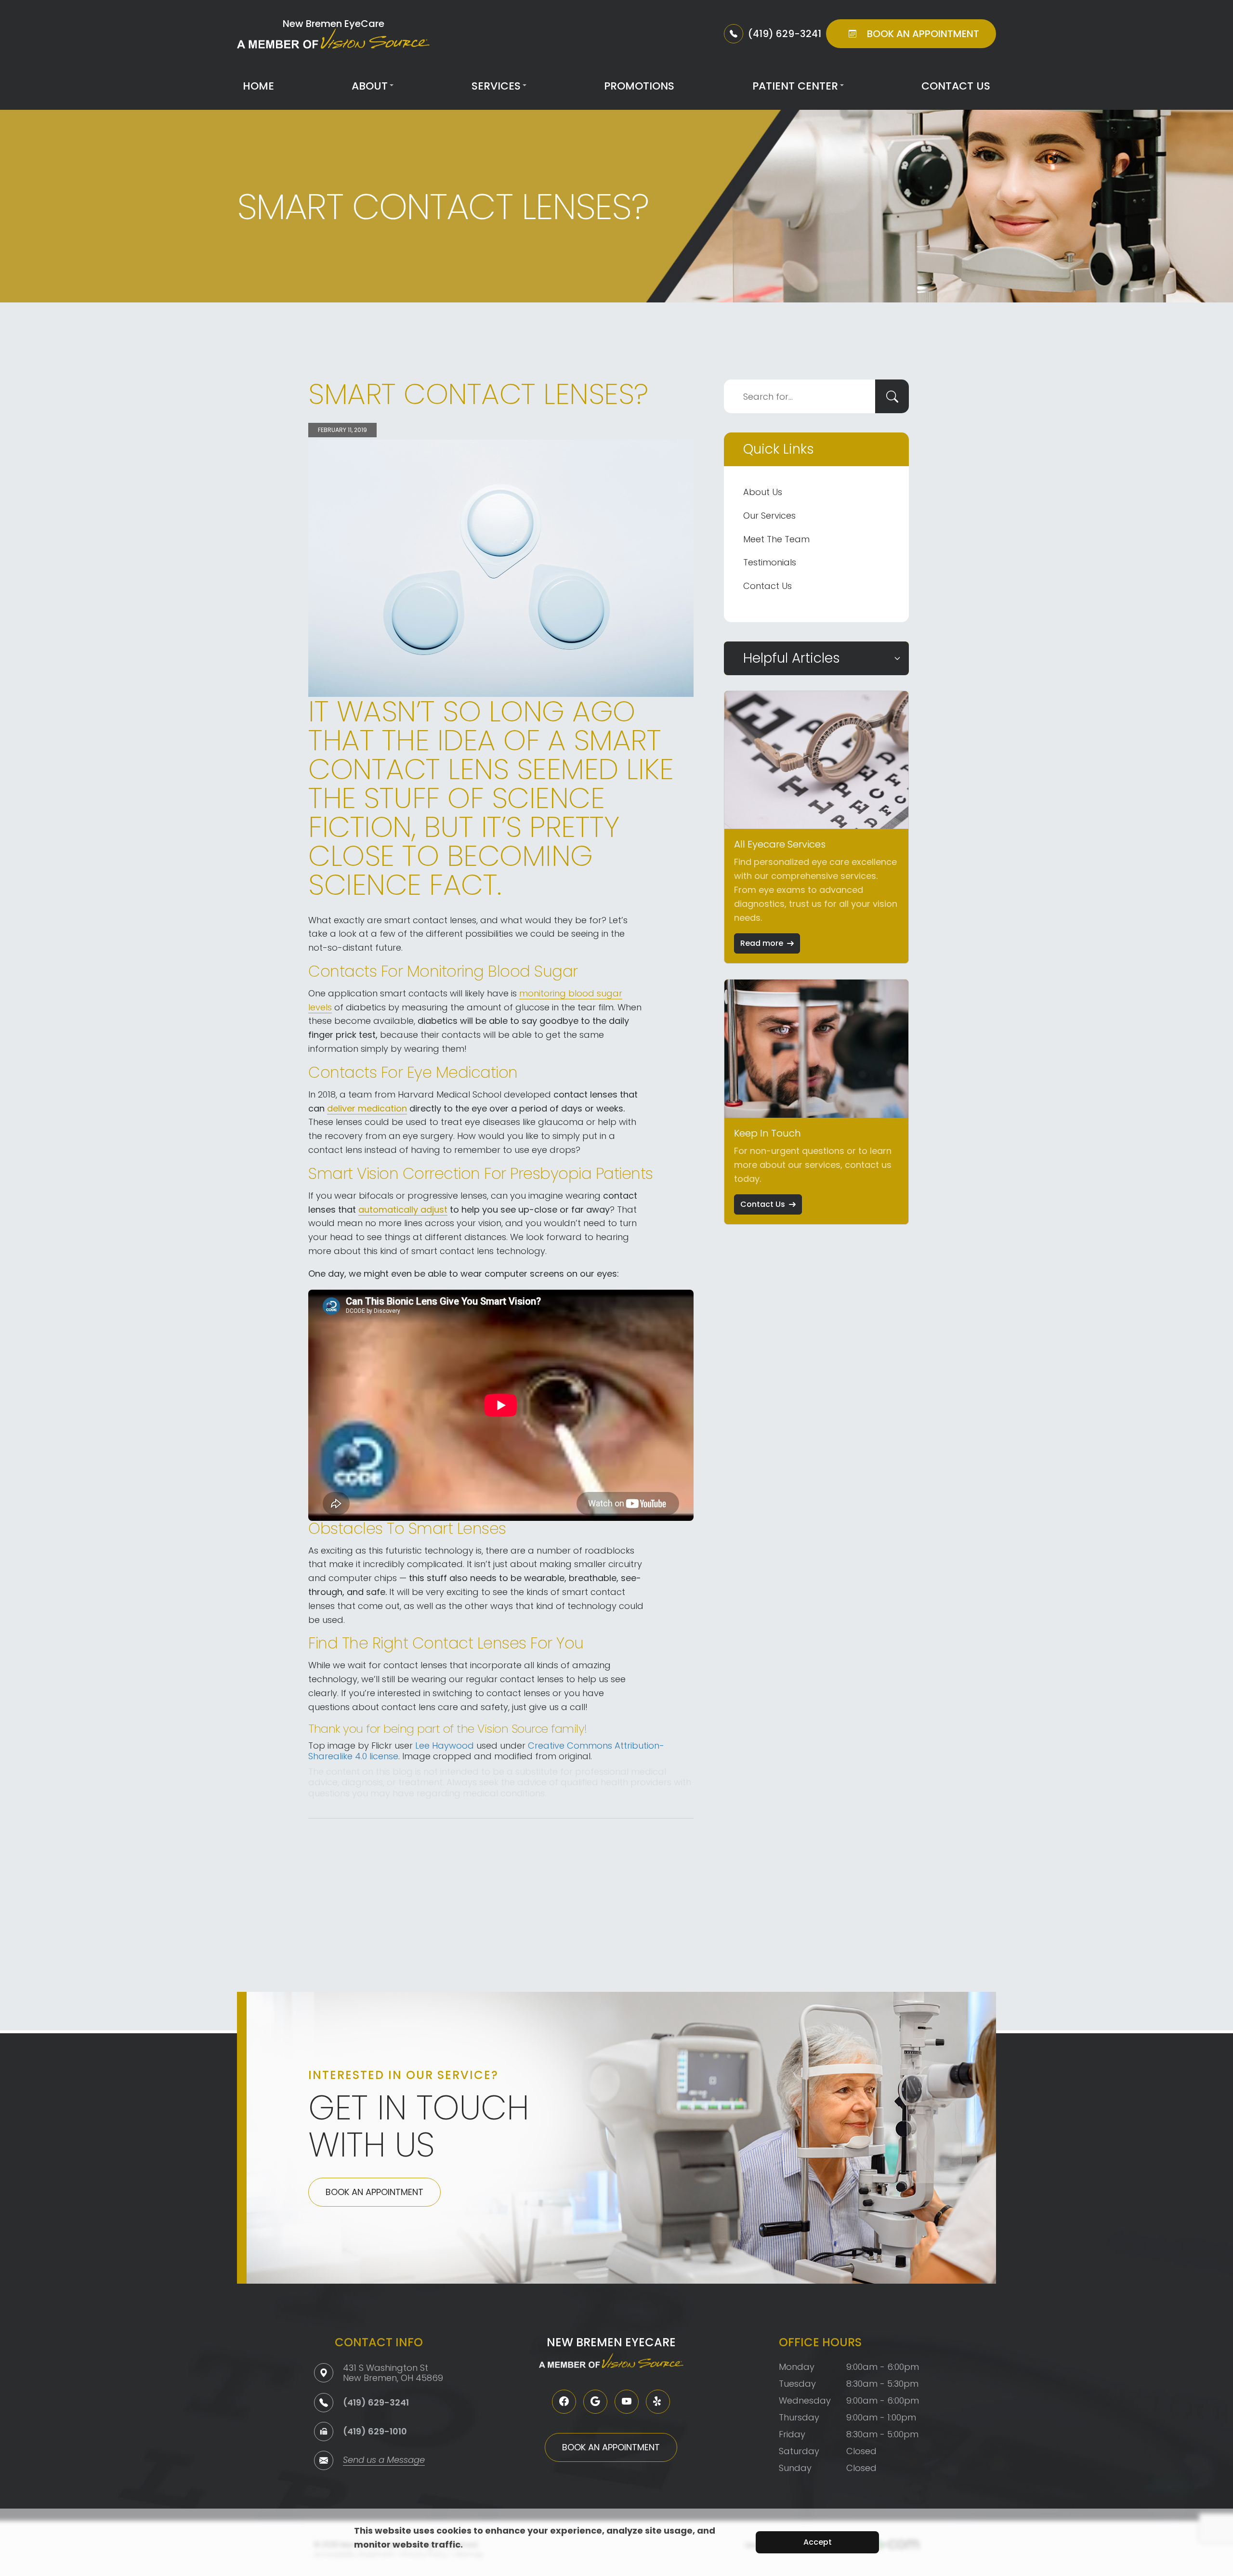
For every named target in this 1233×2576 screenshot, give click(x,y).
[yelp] (658, 2402)
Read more (762, 943)
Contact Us (956, 86)
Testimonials (770, 562)
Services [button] (496, 86)
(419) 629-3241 (376, 2402)
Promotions (639, 86)
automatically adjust (403, 1210)
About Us (763, 492)
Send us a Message (384, 2461)
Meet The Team (776, 539)
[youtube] (627, 2402)
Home (258, 86)
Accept (818, 2542)
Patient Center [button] (795, 86)
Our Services (769, 516)
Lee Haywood (445, 1746)
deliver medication (367, 1108)
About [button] (370, 86)
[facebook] (564, 2402)
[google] (595, 2402)
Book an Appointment (374, 2192)
